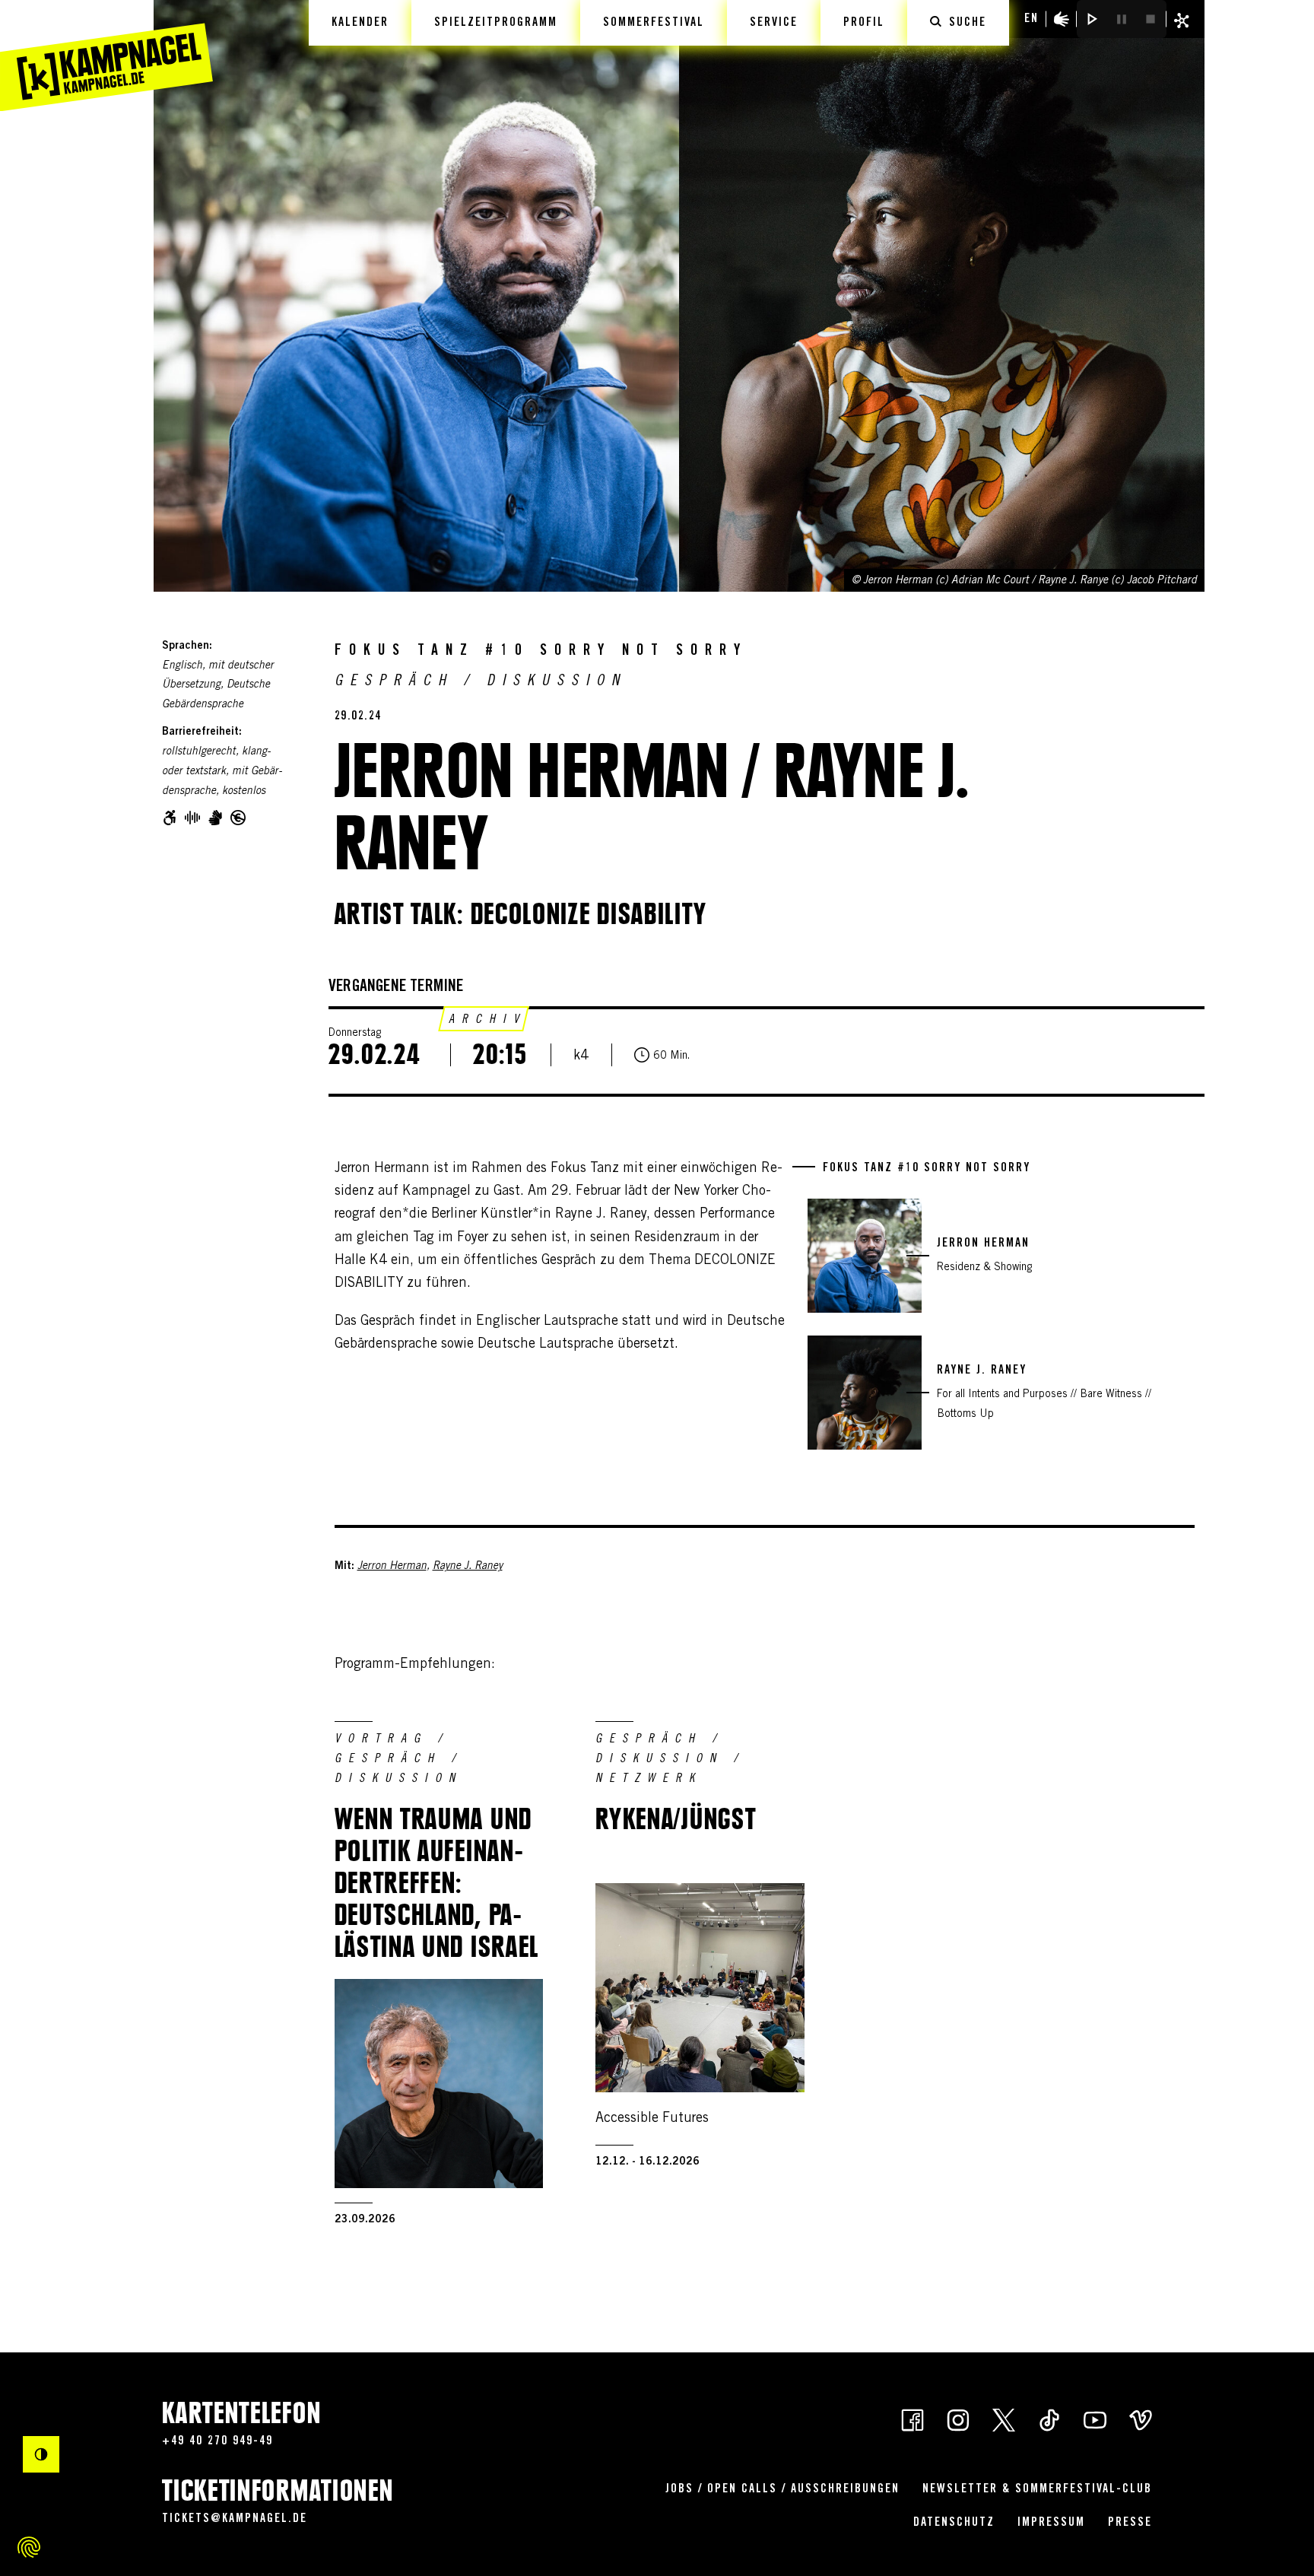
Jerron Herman (392, 1567)
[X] (1004, 2419)
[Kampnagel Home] (106, 56)
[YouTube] (1095, 2419)
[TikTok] (1049, 2419)
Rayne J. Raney (468, 1567)
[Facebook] (912, 2419)
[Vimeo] (1141, 2419)
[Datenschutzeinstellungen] (29, 2547)
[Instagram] (958, 2419)
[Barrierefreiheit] (1062, 19)
